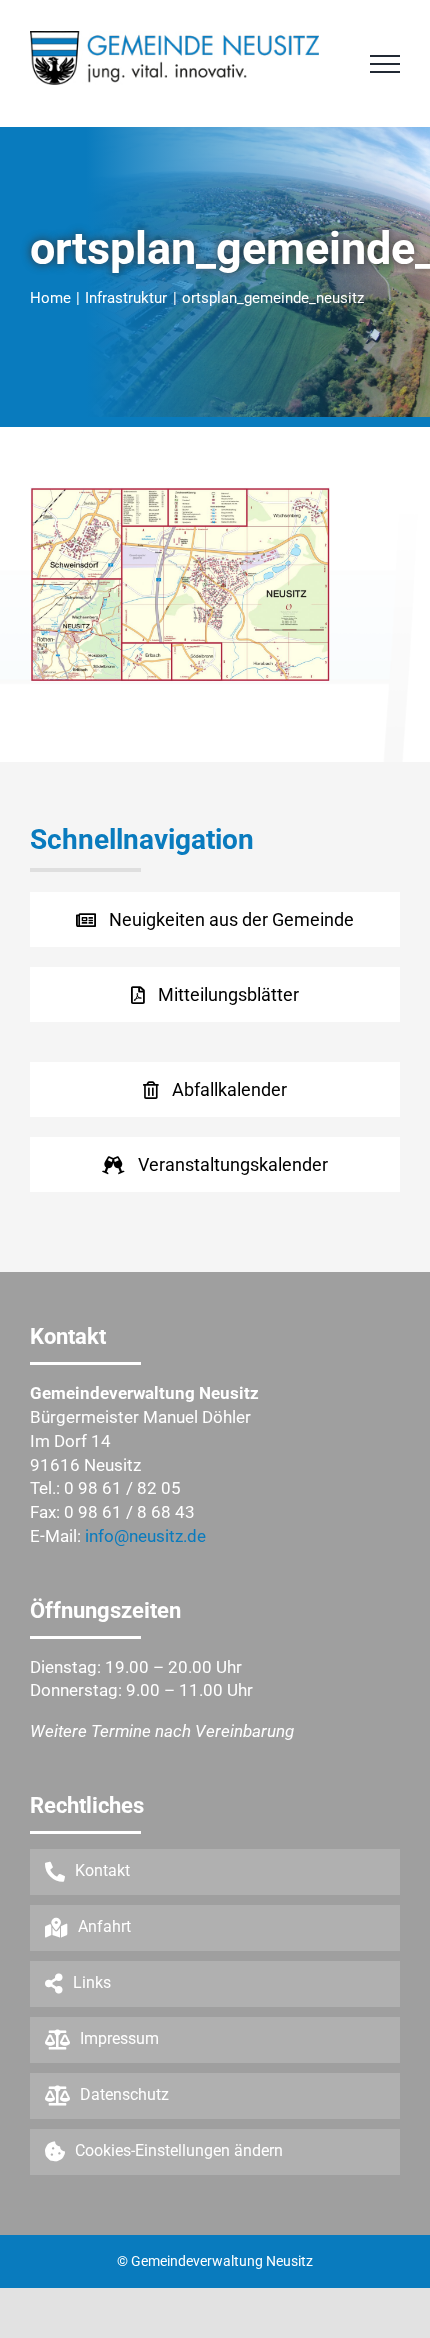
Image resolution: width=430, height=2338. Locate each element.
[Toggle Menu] (385, 64)
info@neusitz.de (145, 1536)
